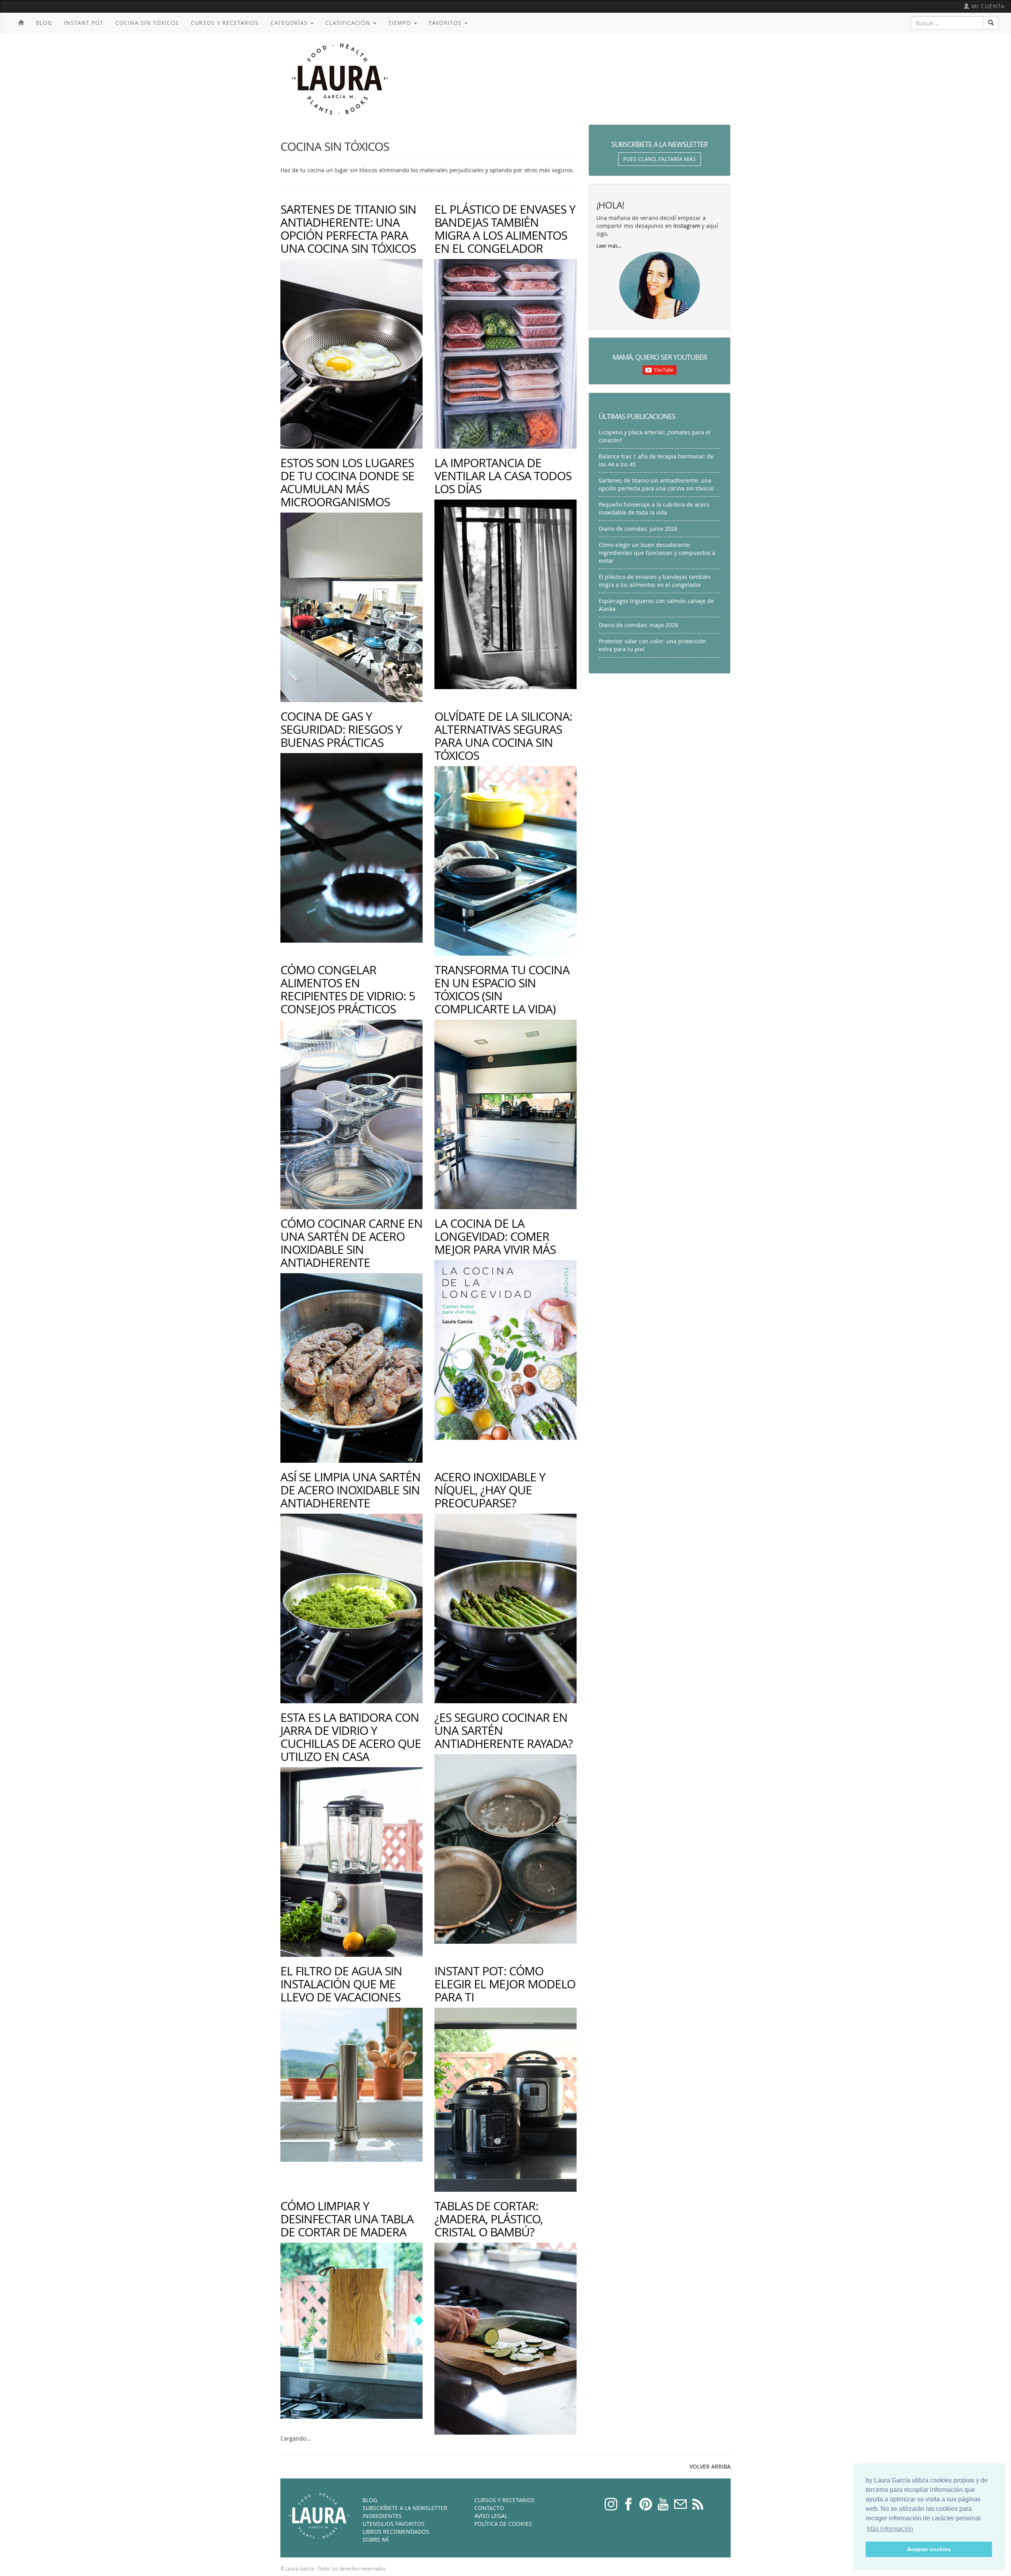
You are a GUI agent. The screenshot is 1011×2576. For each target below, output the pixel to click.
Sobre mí (376, 2539)
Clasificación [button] (349, 23)
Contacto (489, 2508)
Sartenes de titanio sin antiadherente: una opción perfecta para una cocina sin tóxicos (348, 229)
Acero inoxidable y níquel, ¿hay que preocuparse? (490, 1490)
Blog (44, 23)
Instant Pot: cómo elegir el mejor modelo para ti (505, 1984)
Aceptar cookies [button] (929, 2549)
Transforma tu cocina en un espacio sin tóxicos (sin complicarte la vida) (502, 989)
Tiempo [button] (401, 23)
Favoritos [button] (446, 23)
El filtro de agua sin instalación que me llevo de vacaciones (341, 1984)
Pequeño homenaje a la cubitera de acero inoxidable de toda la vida (654, 508)
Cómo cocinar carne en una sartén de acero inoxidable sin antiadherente (351, 1243)
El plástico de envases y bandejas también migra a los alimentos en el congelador (505, 229)
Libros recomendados (396, 2532)
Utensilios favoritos (394, 2524)
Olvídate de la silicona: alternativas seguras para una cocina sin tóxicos (503, 736)
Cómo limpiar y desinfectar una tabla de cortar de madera (347, 2219)
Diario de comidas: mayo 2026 (638, 625)
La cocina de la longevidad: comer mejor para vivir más (495, 1236)
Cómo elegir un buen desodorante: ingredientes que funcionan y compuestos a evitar (657, 553)
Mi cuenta (987, 6)
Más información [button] (890, 2529)
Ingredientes (382, 2516)
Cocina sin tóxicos (147, 23)
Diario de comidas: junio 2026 (638, 529)
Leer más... (609, 246)
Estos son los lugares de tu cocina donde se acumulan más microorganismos (347, 482)
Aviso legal (491, 2516)
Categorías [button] (290, 23)
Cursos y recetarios (225, 23)
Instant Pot (84, 23)
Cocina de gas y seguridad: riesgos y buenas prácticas (341, 729)
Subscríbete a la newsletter (405, 2508)
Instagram (687, 226)
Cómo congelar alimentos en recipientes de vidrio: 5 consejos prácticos (348, 989)
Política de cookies (503, 2524)
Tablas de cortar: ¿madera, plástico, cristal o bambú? (489, 2219)
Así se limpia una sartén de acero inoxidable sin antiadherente (350, 1490)
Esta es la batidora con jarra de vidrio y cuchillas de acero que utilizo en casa (351, 1737)
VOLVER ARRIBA (710, 2466)
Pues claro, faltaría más (660, 159)
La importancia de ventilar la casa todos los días (503, 476)
